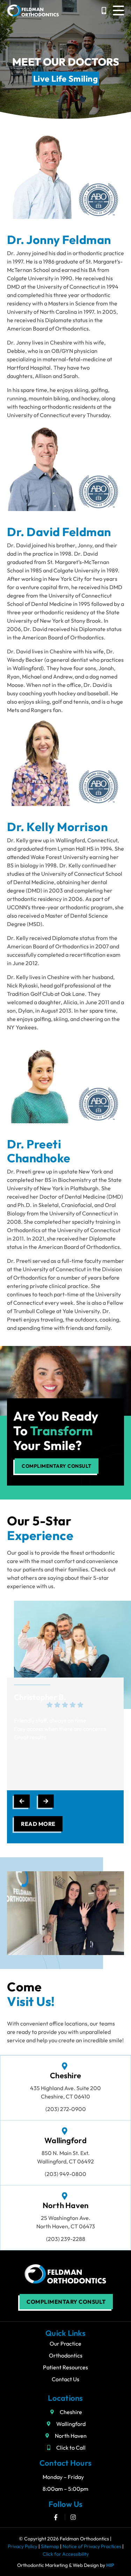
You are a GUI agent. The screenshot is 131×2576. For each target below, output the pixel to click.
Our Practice (65, 2344)
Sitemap (50, 2546)
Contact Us (65, 2379)
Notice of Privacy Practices (92, 2546)
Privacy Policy (23, 2546)
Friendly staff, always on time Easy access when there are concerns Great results (60, 1729)
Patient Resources (65, 2367)
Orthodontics (66, 2355)
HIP (110, 2565)
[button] (118, 10)
